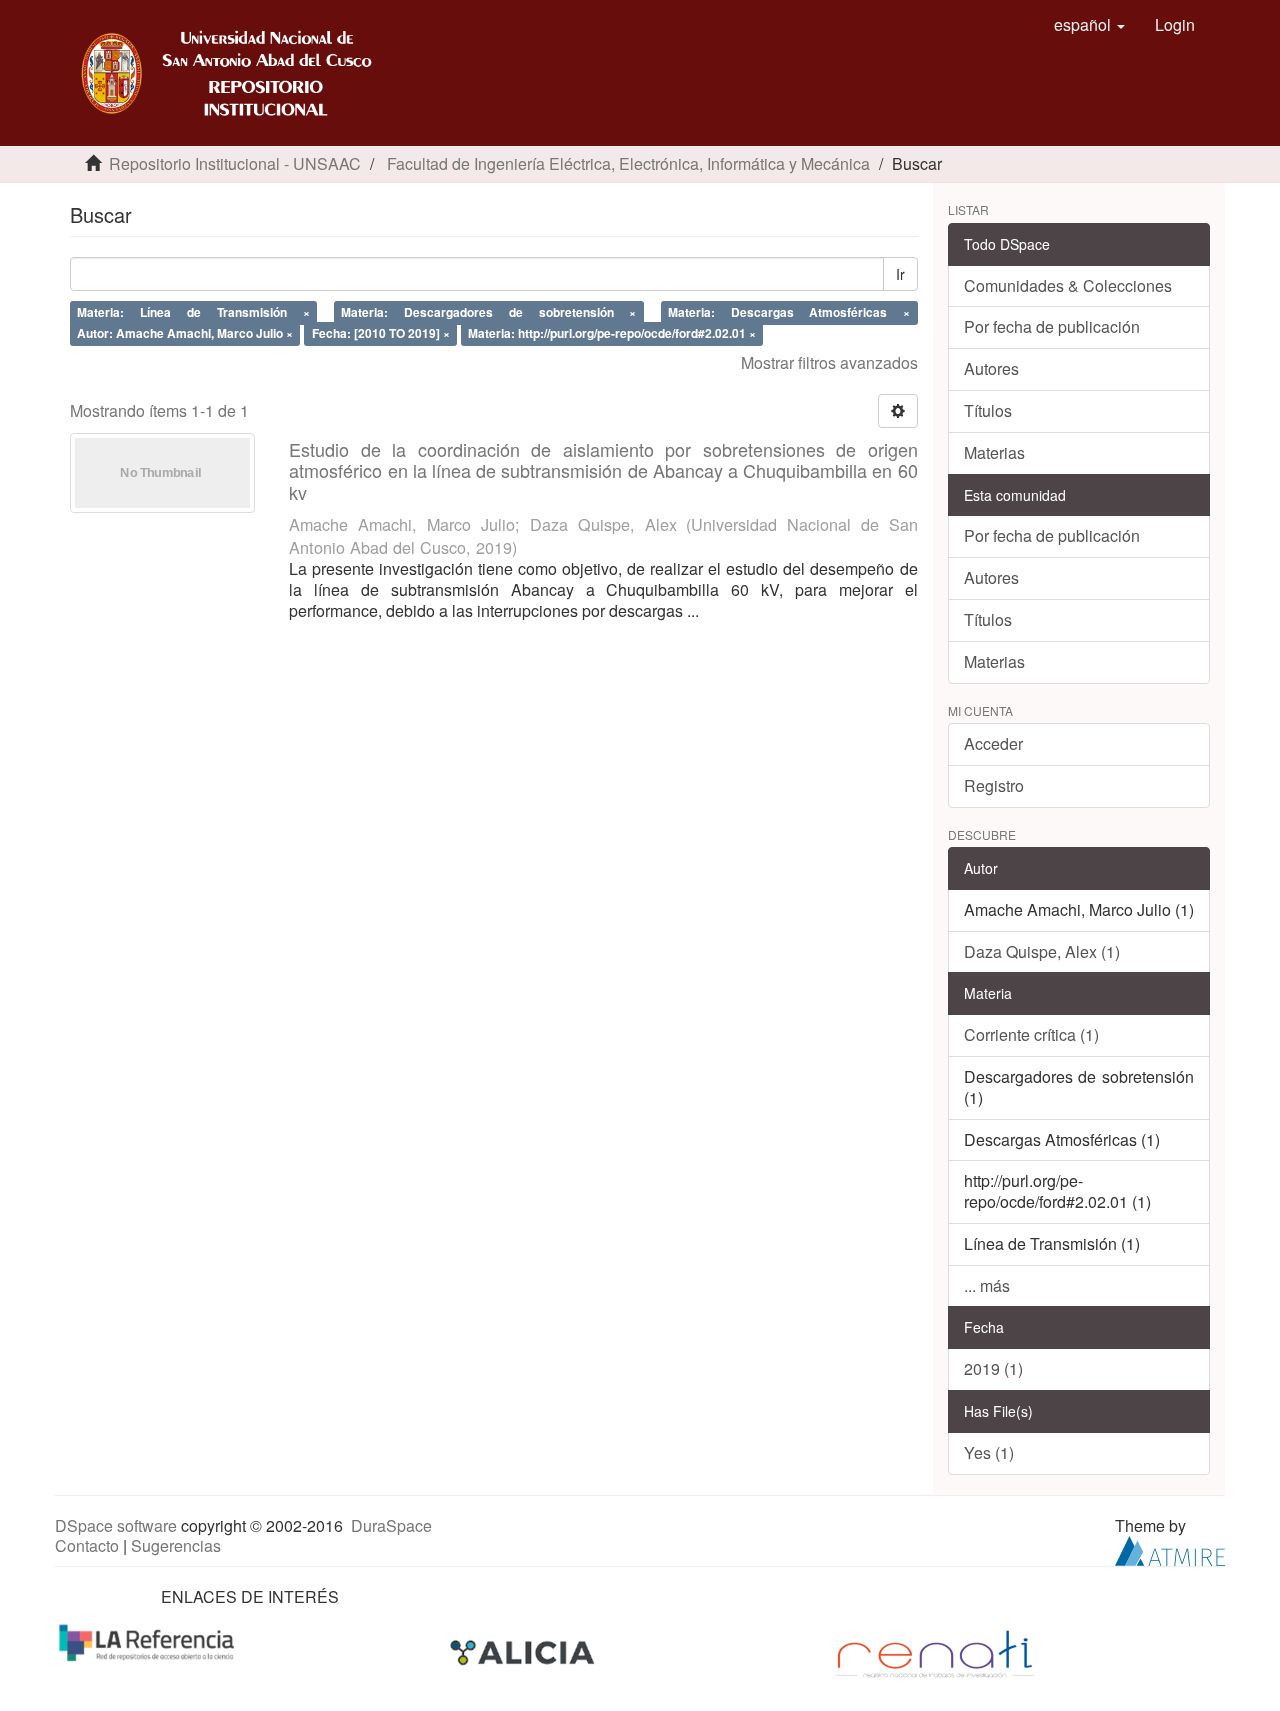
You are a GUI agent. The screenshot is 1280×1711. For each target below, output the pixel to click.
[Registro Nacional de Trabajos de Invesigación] (935, 1652)
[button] (1089, 25)
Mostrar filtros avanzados (829, 362)
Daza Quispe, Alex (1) (1042, 951)
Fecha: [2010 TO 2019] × (381, 333)
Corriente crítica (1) (1031, 1034)
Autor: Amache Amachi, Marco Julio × (185, 333)
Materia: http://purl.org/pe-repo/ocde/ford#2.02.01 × (612, 333)
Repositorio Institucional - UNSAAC (235, 163)
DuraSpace (391, 1525)
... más (987, 1285)
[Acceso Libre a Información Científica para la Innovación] (524, 1652)
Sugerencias (176, 1545)
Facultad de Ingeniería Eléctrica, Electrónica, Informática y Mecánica (628, 163)
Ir (900, 274)
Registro (994, 785)
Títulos (988, 410)
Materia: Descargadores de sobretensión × (489, 312)
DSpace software (116, 1525)
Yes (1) (989, 1452)
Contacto (87, 1545)
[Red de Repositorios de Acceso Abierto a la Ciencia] (149, 1641)
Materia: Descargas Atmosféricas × (789, 312)
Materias (994, 452)
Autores (991, 368)
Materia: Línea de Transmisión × (193, 312)
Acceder (993, 743)
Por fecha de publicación (1052, 326)
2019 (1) (993, 1368)
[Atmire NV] (1170, 1549)
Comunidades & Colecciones (1068, 285)
